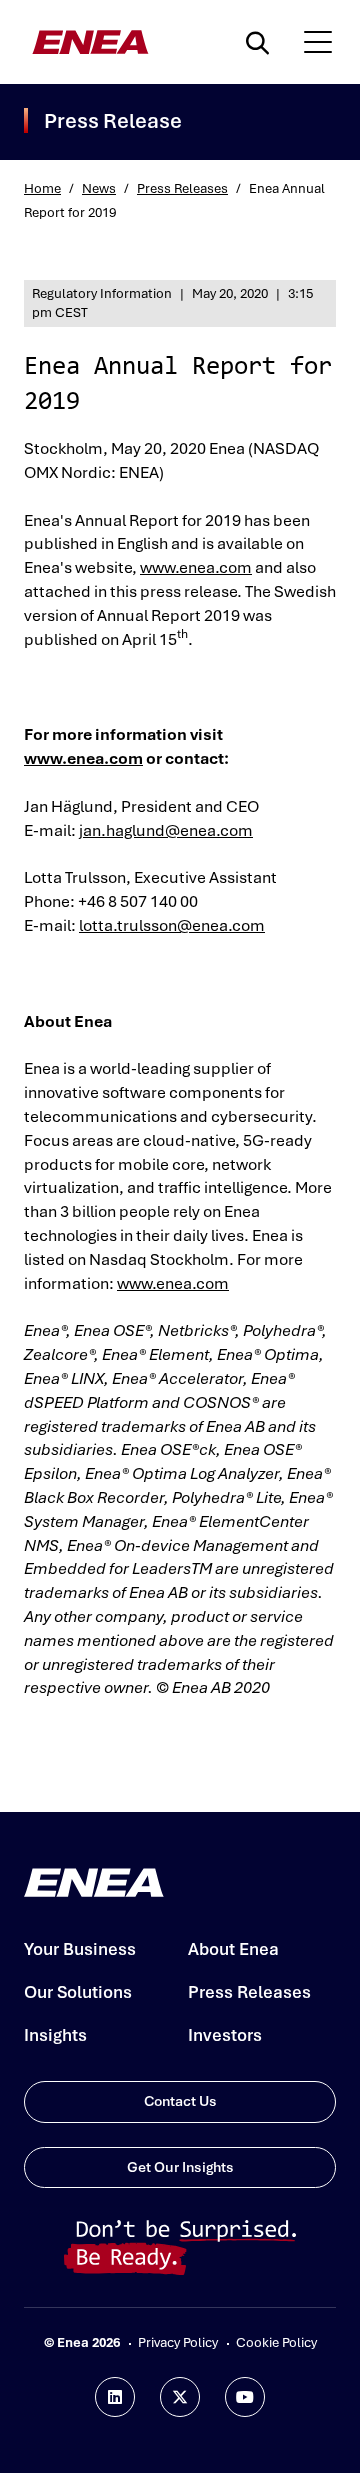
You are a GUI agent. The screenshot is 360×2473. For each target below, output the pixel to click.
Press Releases (182, 188)
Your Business (80, 1949)
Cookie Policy (276, 2342)
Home (42, 188)
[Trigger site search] (262, 42)
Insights (55, 2035)
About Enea (233, 1949)
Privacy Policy (178, 2342)
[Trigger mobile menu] (318, 42)
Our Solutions (78, 1992)
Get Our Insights (180, 2167)
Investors (225, 2035)
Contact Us (180, 2101)
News (99, 188)
